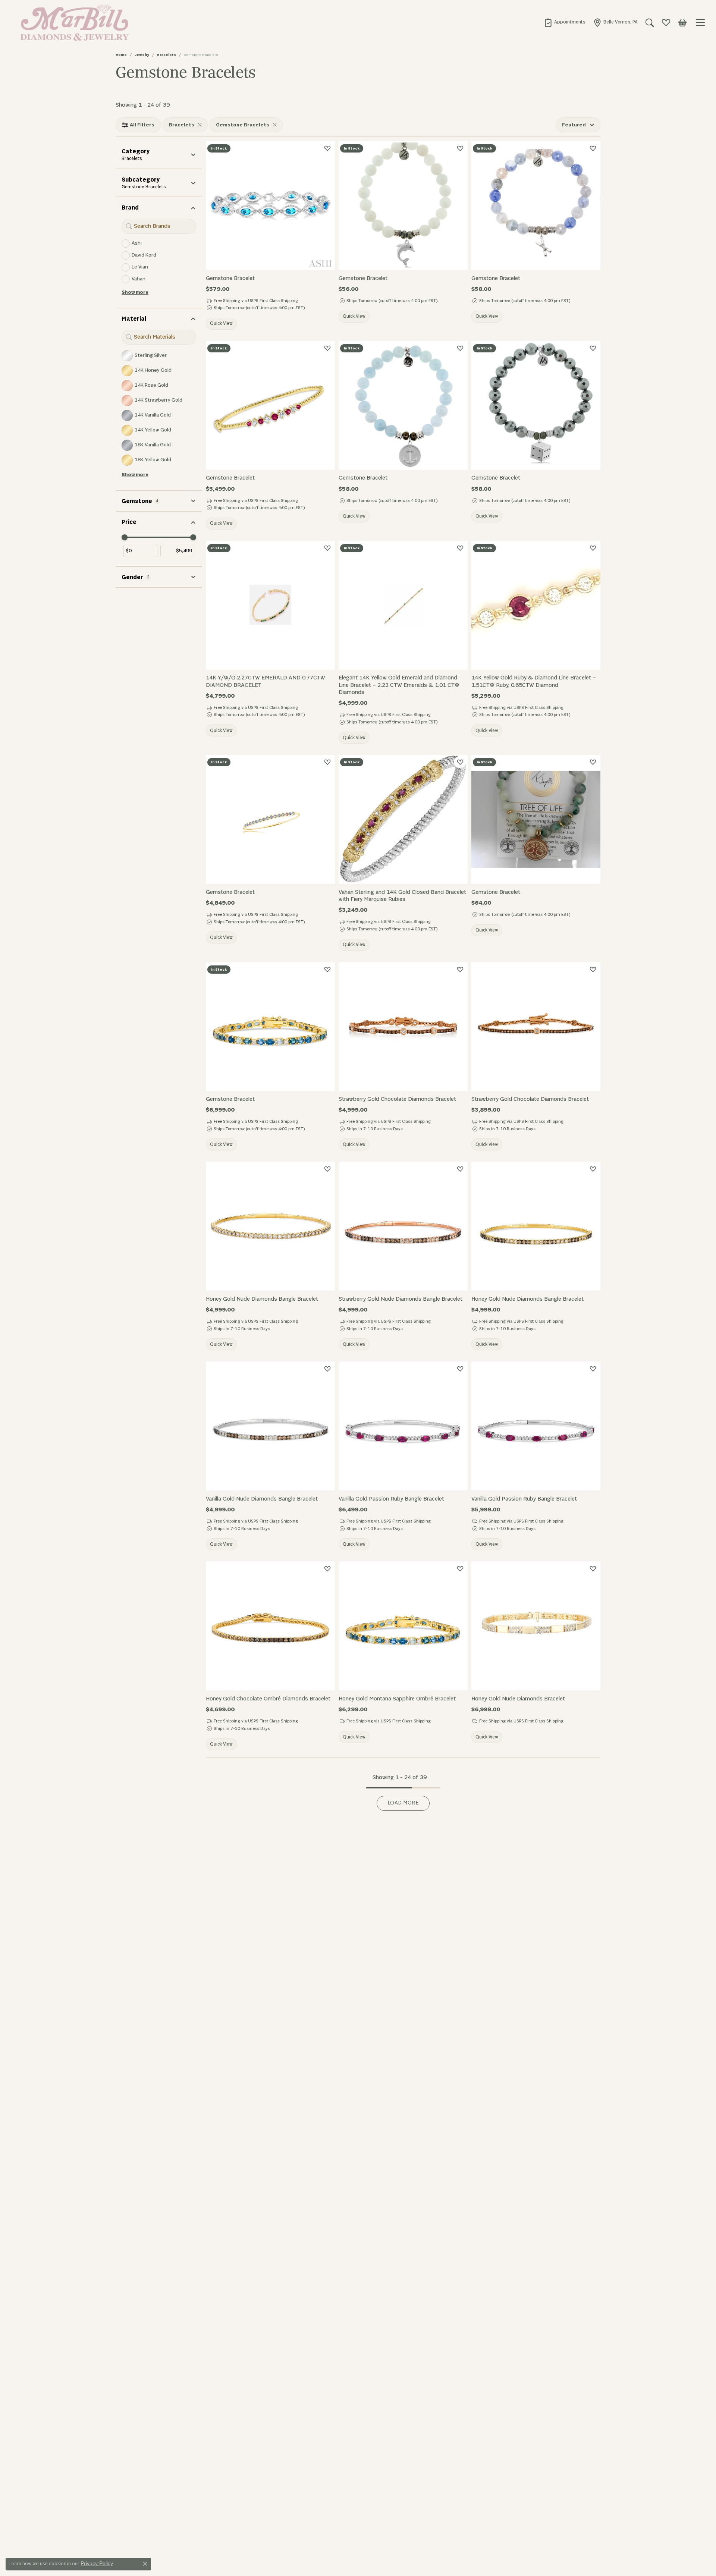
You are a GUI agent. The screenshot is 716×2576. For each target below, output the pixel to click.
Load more (403, 1803)
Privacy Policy (97, 2563)
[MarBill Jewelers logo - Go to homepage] (73, 22)
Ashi (137, 243)
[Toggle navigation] (701, 22)
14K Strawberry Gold (158, 400)
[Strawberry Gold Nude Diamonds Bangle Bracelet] (403, 1226)
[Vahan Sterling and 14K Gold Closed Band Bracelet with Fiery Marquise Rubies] (403, 819)
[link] (565, 22)
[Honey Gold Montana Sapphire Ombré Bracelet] (403, 1626)
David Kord (144, 255)
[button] (650, 22)
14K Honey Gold (153, 370)
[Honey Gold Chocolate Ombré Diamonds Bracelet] (270, 1626)
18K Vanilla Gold (153, 445)
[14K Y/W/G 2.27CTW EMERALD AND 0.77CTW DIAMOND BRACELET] (270, 605)
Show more (135, 292)
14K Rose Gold (151, 385)
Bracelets (167, 55)
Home (121, 55)
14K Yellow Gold (153, 430)
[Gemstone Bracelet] (270, 205)
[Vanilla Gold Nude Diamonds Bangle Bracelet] (270, 1426)
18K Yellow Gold (153, 460)
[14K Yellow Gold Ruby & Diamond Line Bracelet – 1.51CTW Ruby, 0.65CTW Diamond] (536, 605)
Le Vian (140, 267)
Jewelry (142, 55)
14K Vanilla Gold (153, 415)
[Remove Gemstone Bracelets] (274, 125)
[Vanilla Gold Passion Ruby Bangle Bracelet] (403, 1426)
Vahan (139, 279)
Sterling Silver (151, 356)
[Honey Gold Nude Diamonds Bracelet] (536, 1626)
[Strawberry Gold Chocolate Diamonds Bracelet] (403, 1027)
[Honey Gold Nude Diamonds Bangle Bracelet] (270, 1226)
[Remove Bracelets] (200, 125)
